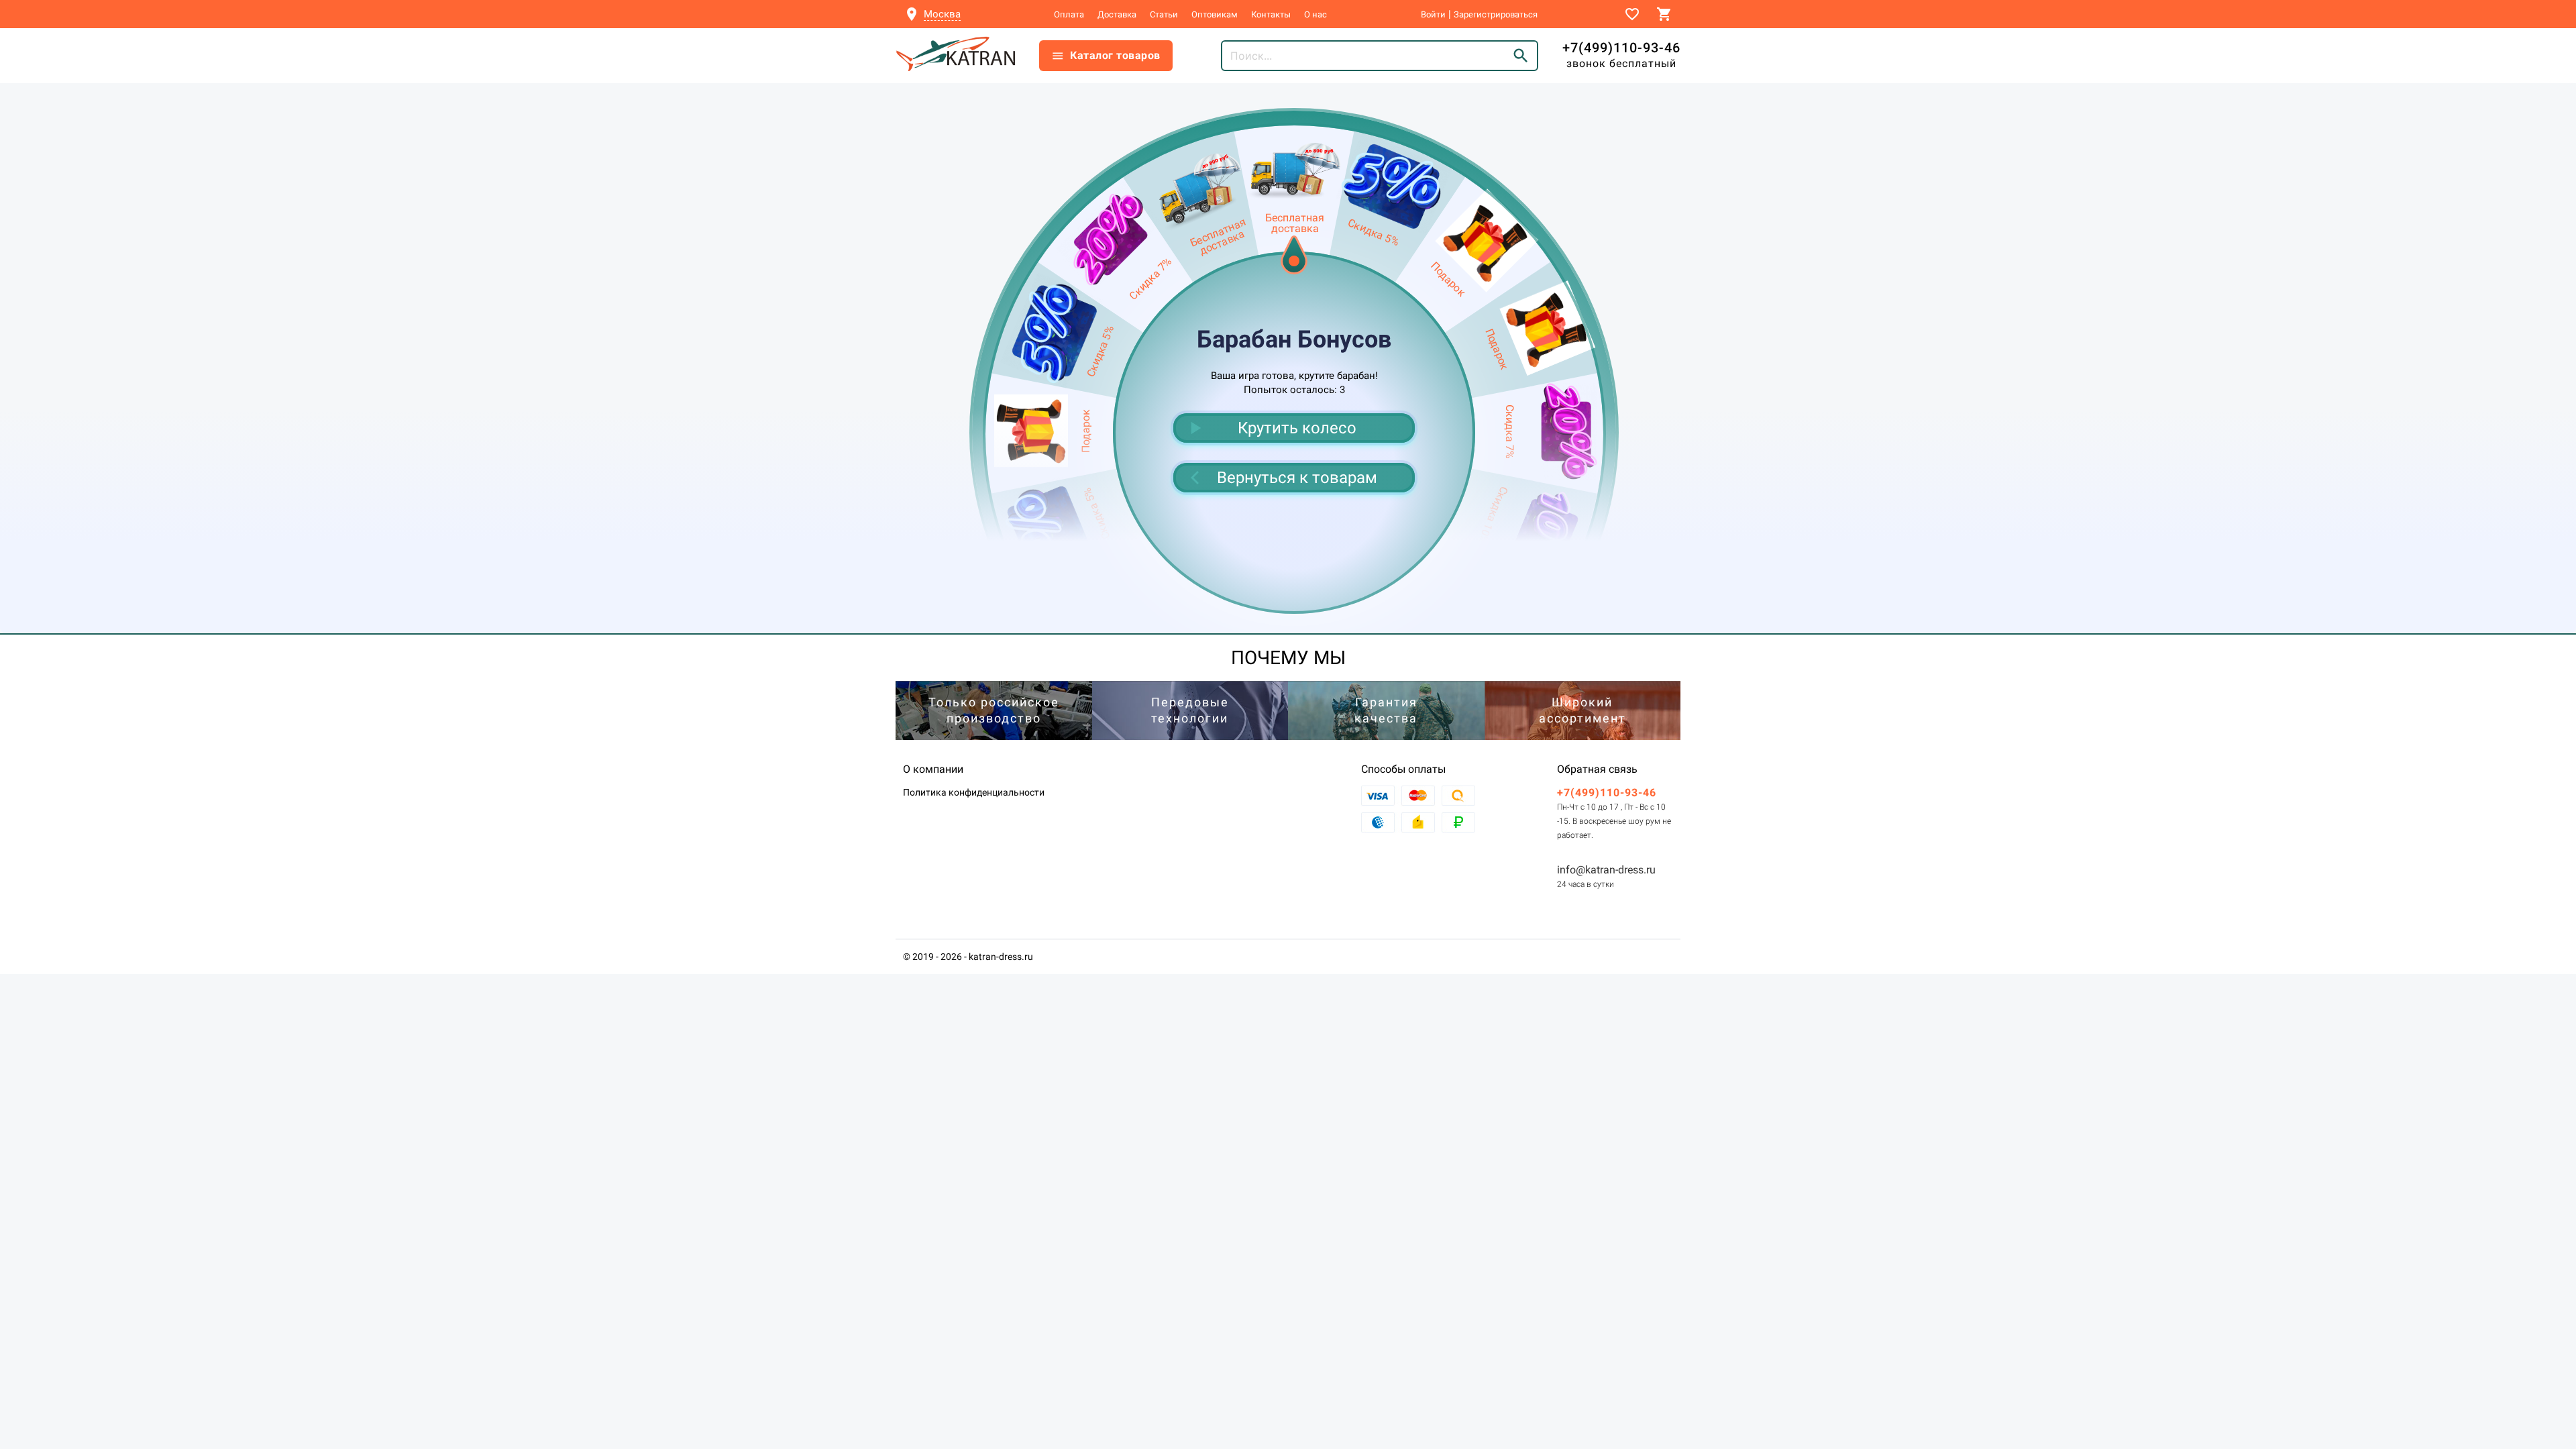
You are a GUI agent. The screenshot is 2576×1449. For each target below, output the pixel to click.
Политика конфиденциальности (974, 792)
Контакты (1271, 14)
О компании (933, 769)
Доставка (1117, 14)
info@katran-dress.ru (1606, 870)
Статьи (1164, 14)
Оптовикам (1215, 14)
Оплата (1069, 14)
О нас (1316, 14)
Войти (1433, 14)
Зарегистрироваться (1496, 14)
